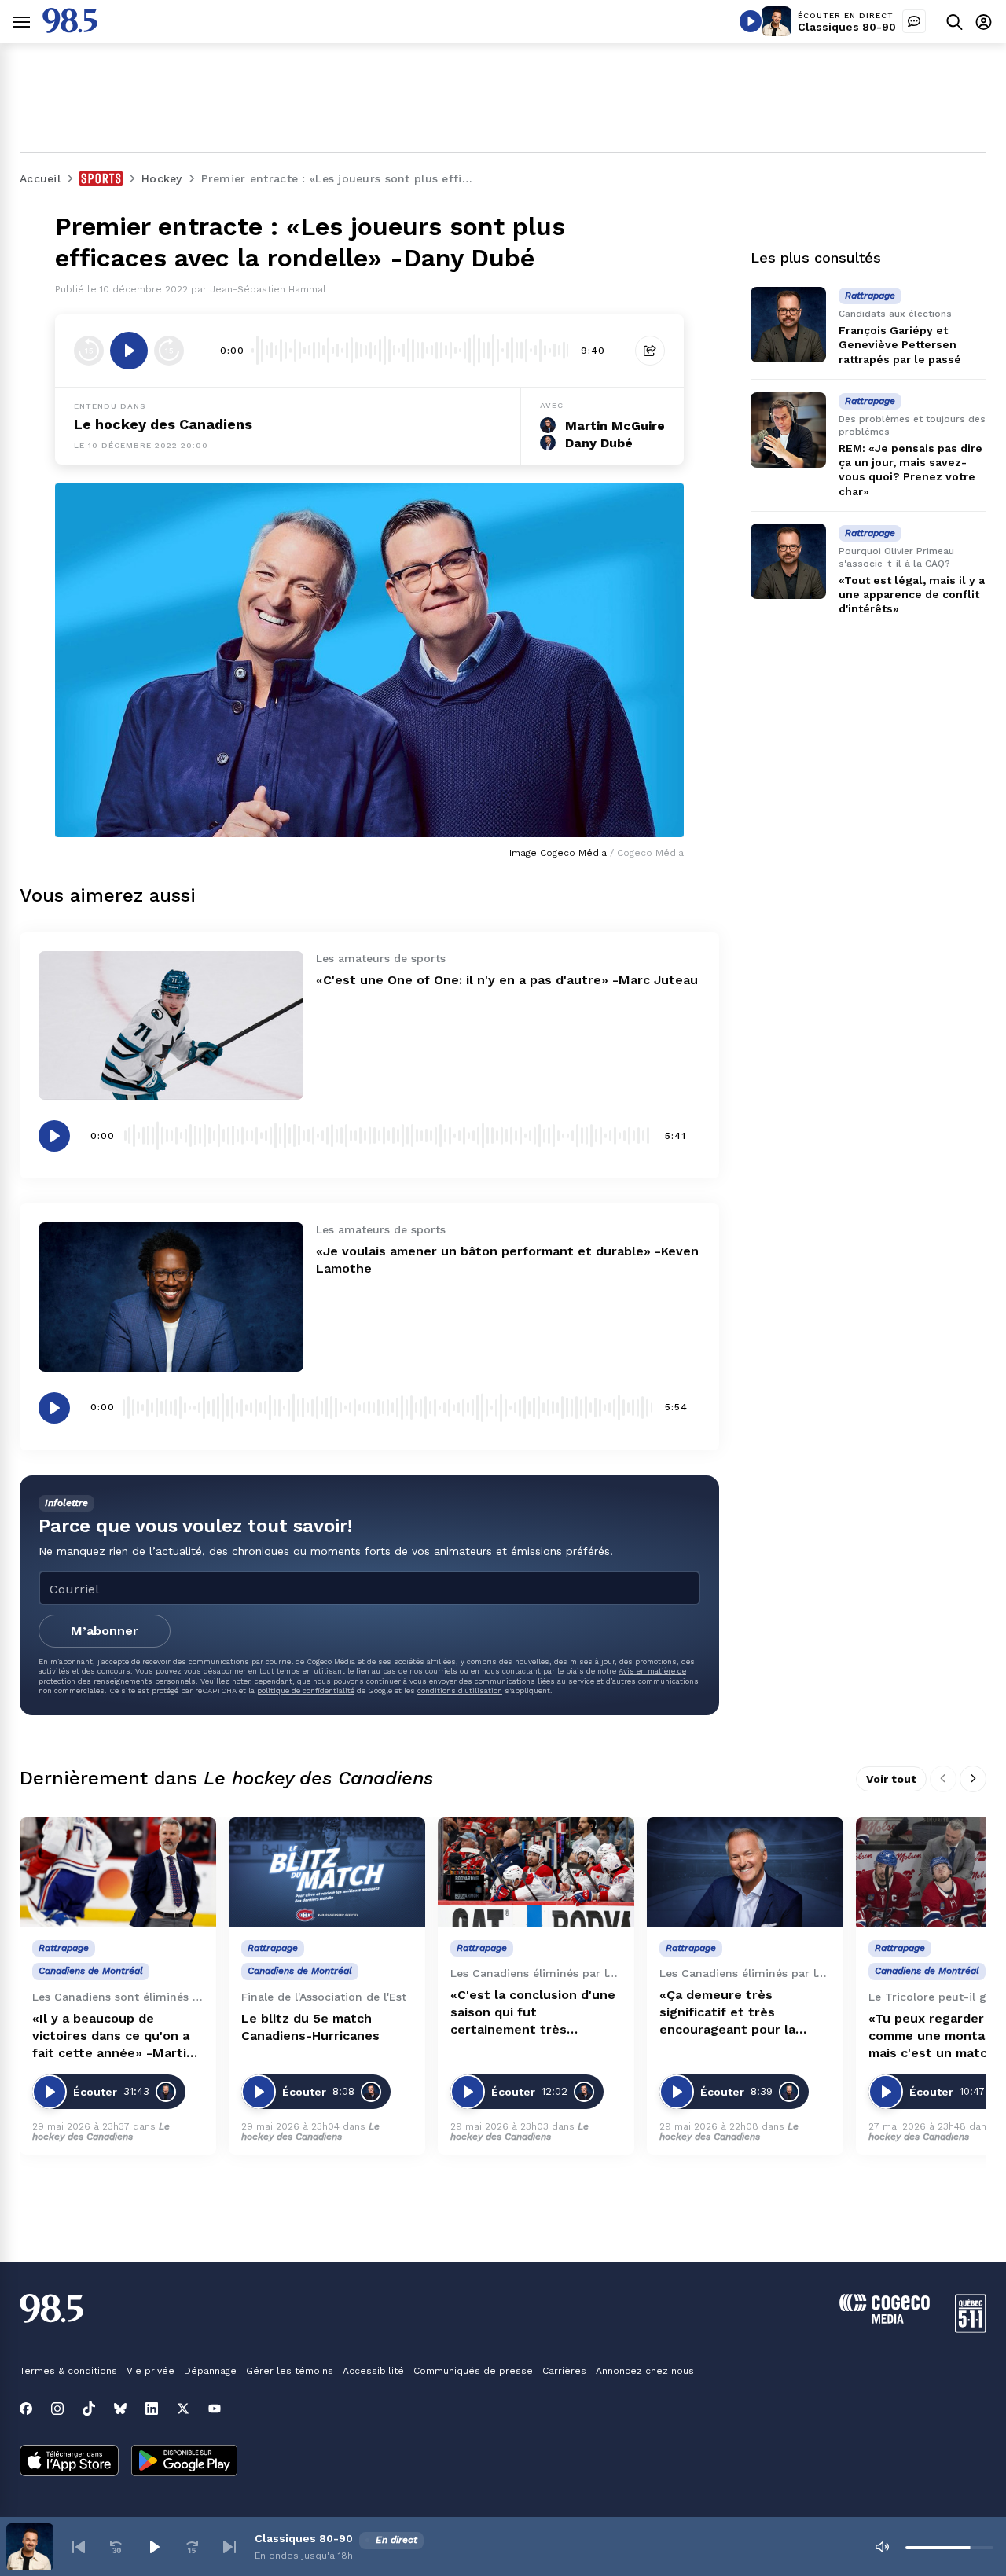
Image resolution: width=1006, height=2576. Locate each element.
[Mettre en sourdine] (882, 2547)
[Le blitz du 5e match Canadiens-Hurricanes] (327, 1873)
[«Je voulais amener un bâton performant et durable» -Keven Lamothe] (171, 1297)
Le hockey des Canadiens (163, 424)
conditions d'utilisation (460, 1690)
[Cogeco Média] (885, 2319)
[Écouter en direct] (751, 21)
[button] (79, 2547)
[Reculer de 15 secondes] (89, 351)
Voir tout (891, 1779)
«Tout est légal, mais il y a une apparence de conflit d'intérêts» (912, 594)
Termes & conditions (68, 2371)
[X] (183, 2409)
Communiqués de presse (473, 2371)
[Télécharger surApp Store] (69, 2462)
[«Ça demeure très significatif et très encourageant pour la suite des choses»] (745, 1873)
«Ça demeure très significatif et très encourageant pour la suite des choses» (727, 2013)
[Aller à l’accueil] (70, 29)
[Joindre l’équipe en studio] (914, 21)
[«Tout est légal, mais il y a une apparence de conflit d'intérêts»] (788, 561)
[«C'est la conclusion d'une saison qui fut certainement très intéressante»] (536, 1873)
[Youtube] (215, 2409)
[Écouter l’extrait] (129, 351)
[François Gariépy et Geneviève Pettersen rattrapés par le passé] (788, 325)
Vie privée (151, 2371)
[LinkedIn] (152, 2409)
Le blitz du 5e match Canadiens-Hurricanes (310, 2027)
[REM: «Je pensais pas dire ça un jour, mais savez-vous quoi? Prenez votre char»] (788, 430)
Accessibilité (373, 2371)
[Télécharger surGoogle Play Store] (184, 2462)
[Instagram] (57, 2409)
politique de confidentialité (306, 1690)
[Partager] (650, 351)
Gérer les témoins (290, 2371)
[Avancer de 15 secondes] (169, 351)
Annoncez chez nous (645, 2371)
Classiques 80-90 (847, 27)
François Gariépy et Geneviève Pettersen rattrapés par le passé (900, 344)
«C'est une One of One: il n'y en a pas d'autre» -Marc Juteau (507, 980)
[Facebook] (26, 2409)
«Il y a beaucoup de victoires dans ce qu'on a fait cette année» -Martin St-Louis (113, 2036)
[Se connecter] (984, 22)
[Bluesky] (120, 2409)
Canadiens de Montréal (91, 1971)
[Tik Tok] (89, 2409)
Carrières (564, 2371)
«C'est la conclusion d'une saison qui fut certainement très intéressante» (533, 2013)
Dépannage (210, 2371)
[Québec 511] (971, 2329)
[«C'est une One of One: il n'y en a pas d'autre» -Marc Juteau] (171, 1025)
